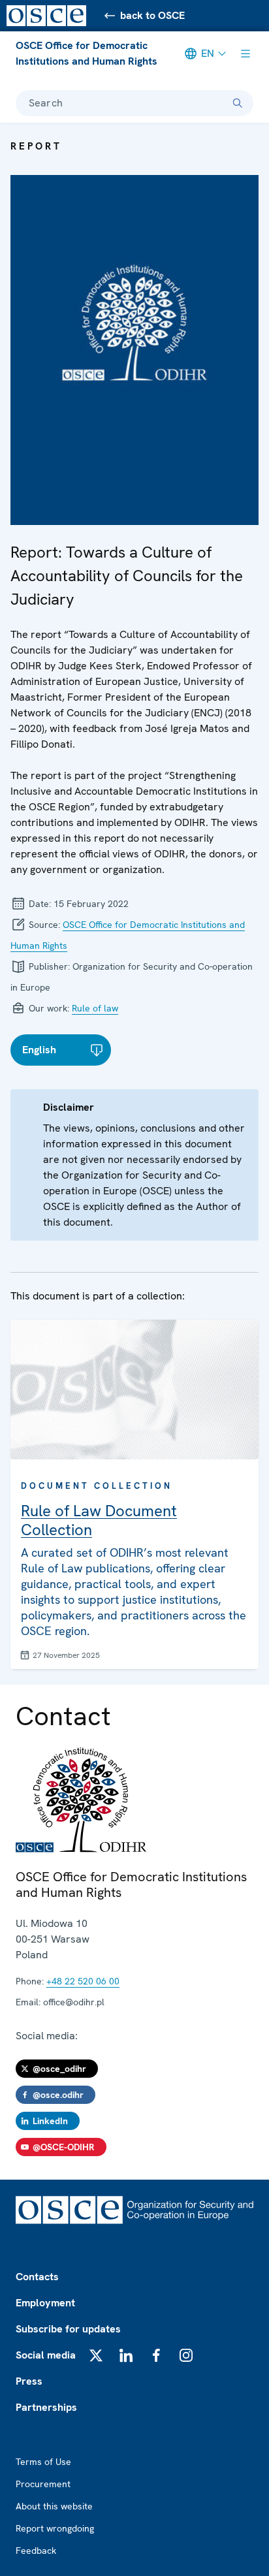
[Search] (238, 103)
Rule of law (95, 1008)
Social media (46, 2355)
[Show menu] (245, 54)
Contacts (37, 2277)
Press (29, 2381)
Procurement (43, 2484)
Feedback (36, 2551)
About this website (54, 2506)
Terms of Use (43, 2462)
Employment (45, 2303)
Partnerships (46, 2407)
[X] (96, 2355)
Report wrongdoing (55, 2528)
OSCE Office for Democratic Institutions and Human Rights (87, 53)
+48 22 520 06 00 (83, 1981)
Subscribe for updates (68, 2329)
